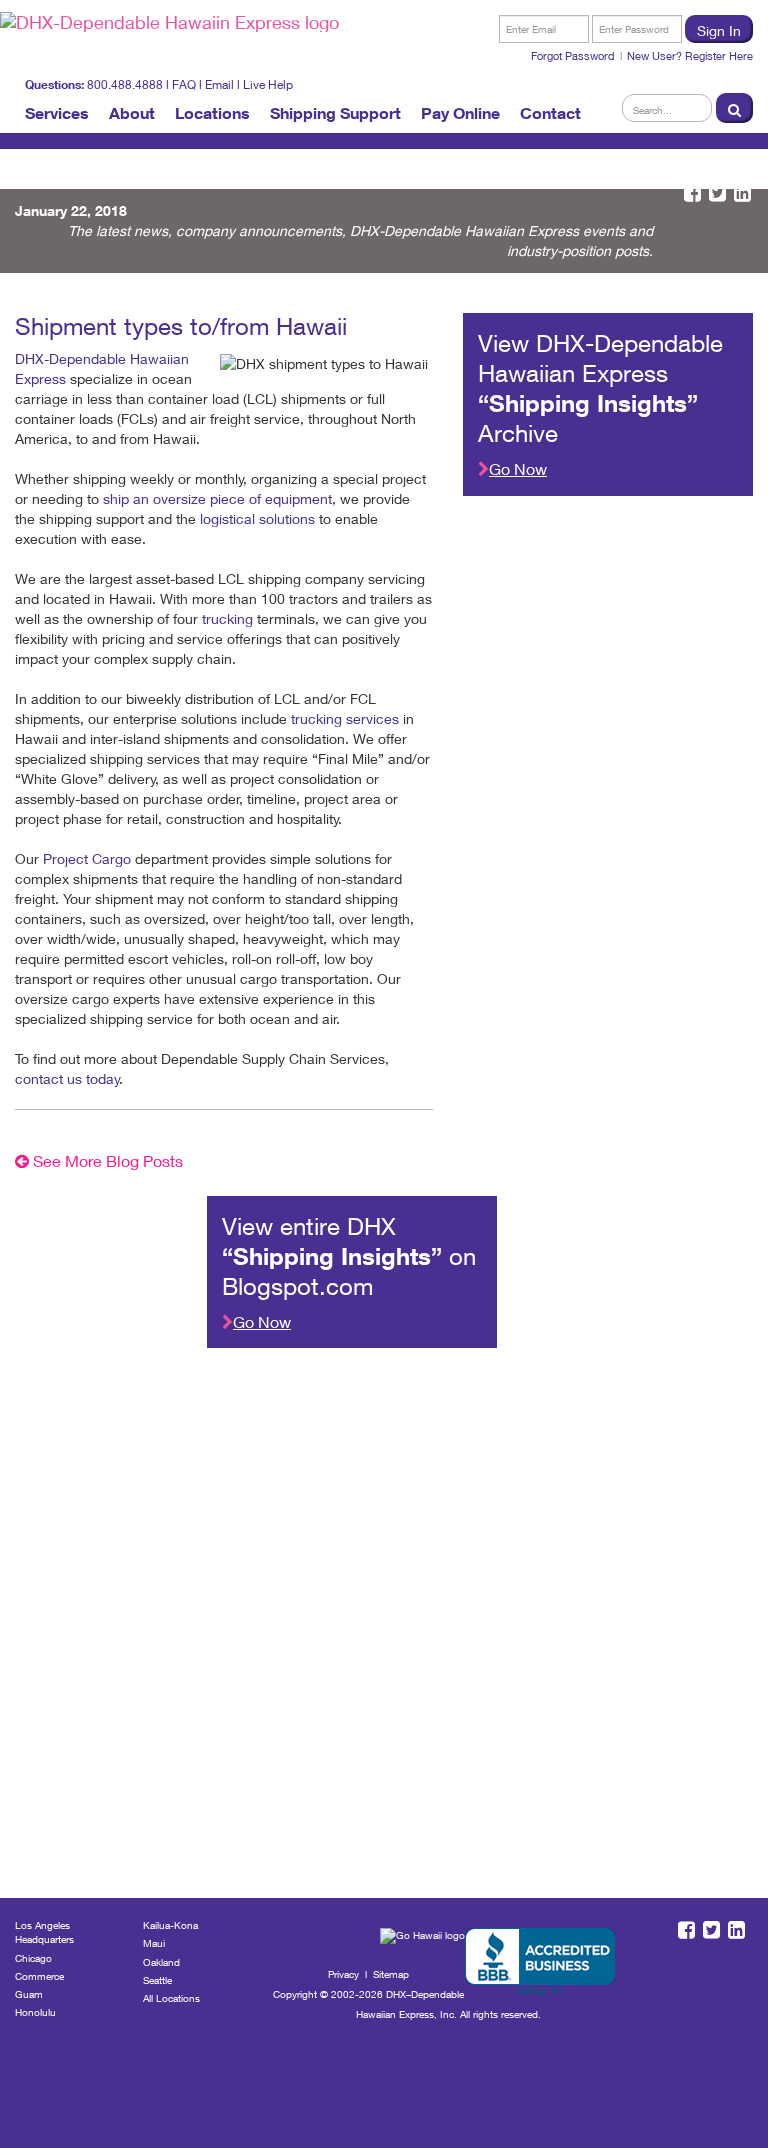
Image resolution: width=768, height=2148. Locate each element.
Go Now (518, 468)
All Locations (171, 1998)
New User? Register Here (690, 55)
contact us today (67, 1078)
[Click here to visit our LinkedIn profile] (742, 193)
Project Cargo (87, 858)
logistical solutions (257, 518)
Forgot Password (573, 55)
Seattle (157, 1980)
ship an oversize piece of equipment (215, 498)
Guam (29, 1994)
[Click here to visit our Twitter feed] (717, 193)
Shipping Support (335, 113)
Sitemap (391, 1974)
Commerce (39, 1976)
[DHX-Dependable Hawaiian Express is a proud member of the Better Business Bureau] (540, 1962)
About (132, 113)
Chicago (33, 1958)
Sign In (719, 30)
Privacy (343, 1974)
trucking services (345, 718)
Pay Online (460, 113)
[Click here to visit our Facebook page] (692, 193)
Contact (550, 113)
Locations (212, 113)
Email (219, 84)
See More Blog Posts (106, 1160)
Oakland (161, 1962)
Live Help (268, 84)
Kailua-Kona (170, 1925)
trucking (227, 618)
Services (57, 113)
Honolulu (35, 2012)
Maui (154, 1943)
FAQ (184, 84)
